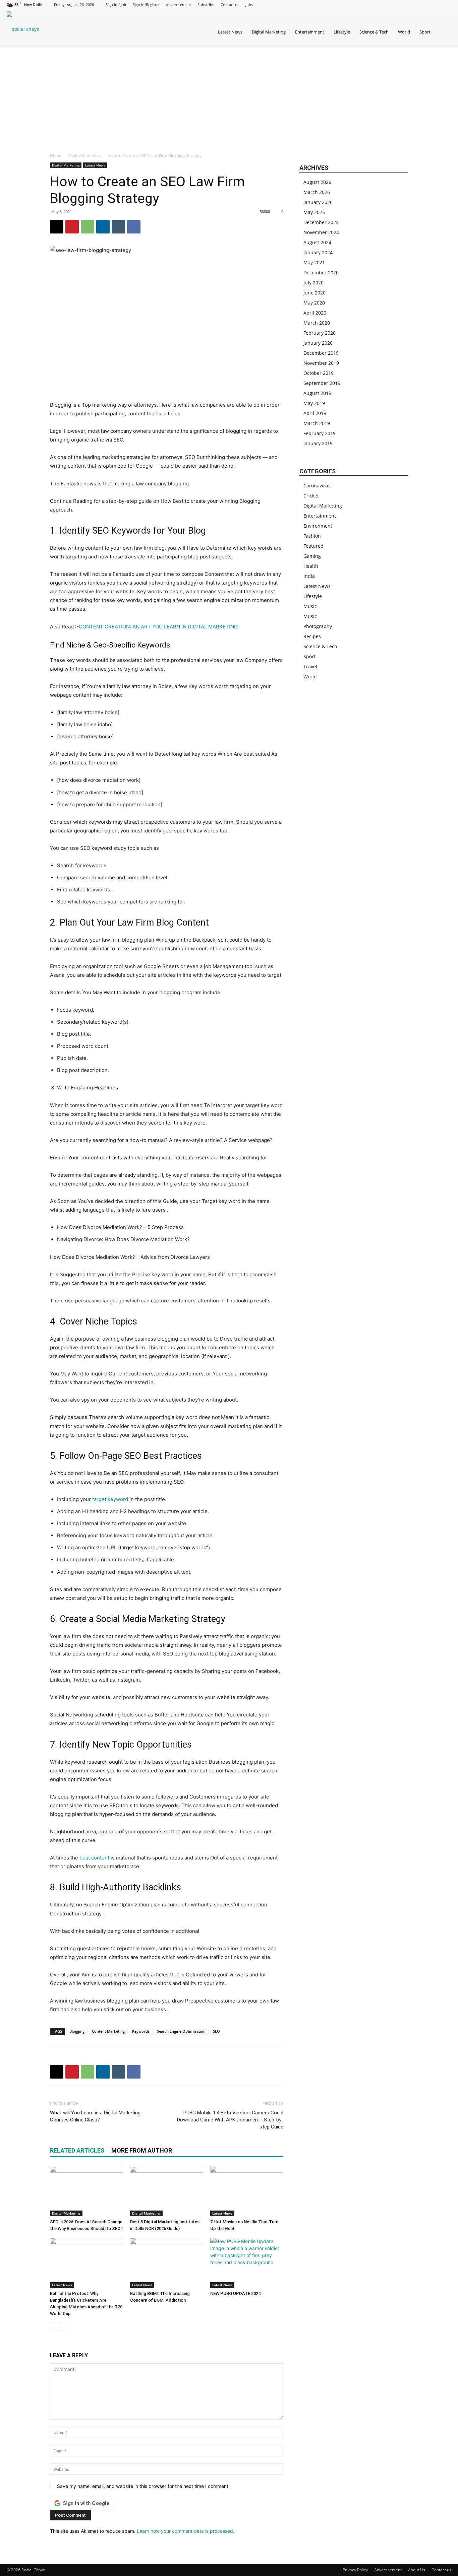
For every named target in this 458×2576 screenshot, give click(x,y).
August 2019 (317, 393)
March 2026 (317, 192)
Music (310, 606)
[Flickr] (380, 5)
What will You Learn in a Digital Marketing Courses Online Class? (95, 2116)
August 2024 (317, 242)
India (309, 576)
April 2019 (315, 413)
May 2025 (314, 212)
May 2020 (314, 303)
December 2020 (321, 273)
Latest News (230, 32)
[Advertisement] (229, 95)
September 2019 (322, 383)
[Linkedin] (402, 5)
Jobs (249, 5)
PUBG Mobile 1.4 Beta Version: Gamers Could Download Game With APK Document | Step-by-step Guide (230, 2120)
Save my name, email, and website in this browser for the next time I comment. (143, 2486)
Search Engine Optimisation (181, 2031)
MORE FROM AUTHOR (142, 2150)
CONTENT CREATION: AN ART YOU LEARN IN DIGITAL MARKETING (158, 627)
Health (311, 566)
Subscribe (206, 5)
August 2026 (317, 182)
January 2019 (318, 443)
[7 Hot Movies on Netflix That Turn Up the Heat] (247, 2191)
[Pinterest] (413, 5)
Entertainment (310, 32)
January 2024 (318, 252)
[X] (435, 5)
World (404, 32)
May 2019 (314, 403)
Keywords (141, 2031)
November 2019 (321, 363)
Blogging (77, 2031)
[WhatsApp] (88, 227)
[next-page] (65, 2327)
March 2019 (317, 423)
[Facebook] (369, 5)
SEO (216, 2031)
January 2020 (318, 343)
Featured (313, 546)
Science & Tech (374, 32)
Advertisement (179, 5)
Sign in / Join (117, 5)
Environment (318, 526)
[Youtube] (446, 5)
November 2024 (321, 232)
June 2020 (314, 293)
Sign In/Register (146, 5)
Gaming (312, 556)
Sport (425, 32)
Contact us (230, 5)
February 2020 (320, 333)
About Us (417, 2570)
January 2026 (318, 202)
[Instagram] (391, 5)
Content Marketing (108, 2031)
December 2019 (321, 353)
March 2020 (317, 323)
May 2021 (314, 262)
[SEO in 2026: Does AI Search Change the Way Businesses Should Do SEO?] (87, 2191)
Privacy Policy (355, 2570)
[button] (450, 32)
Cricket (311, 496)
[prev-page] (54, 2327)
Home (56, 156)
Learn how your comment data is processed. (186, 2531)
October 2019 (319, 373)
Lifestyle (342, 32)
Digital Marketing (269, 32)
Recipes (312, 636)
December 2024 (321, 222)
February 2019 (320, 433)
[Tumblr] (424, 5)
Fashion (312, 536)
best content (94, 1858)
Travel (310, 666)
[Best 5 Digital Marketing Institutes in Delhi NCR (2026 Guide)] (167, 2191)
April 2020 (315, 313)
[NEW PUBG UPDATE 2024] (247, 2263)
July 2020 (313, 283)
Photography (318, 626)
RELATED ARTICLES (77, 2150)
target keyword (110, 1499)
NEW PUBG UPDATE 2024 (235, 2293)
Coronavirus (317, 486)
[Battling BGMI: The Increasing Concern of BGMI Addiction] (167, 2263)
